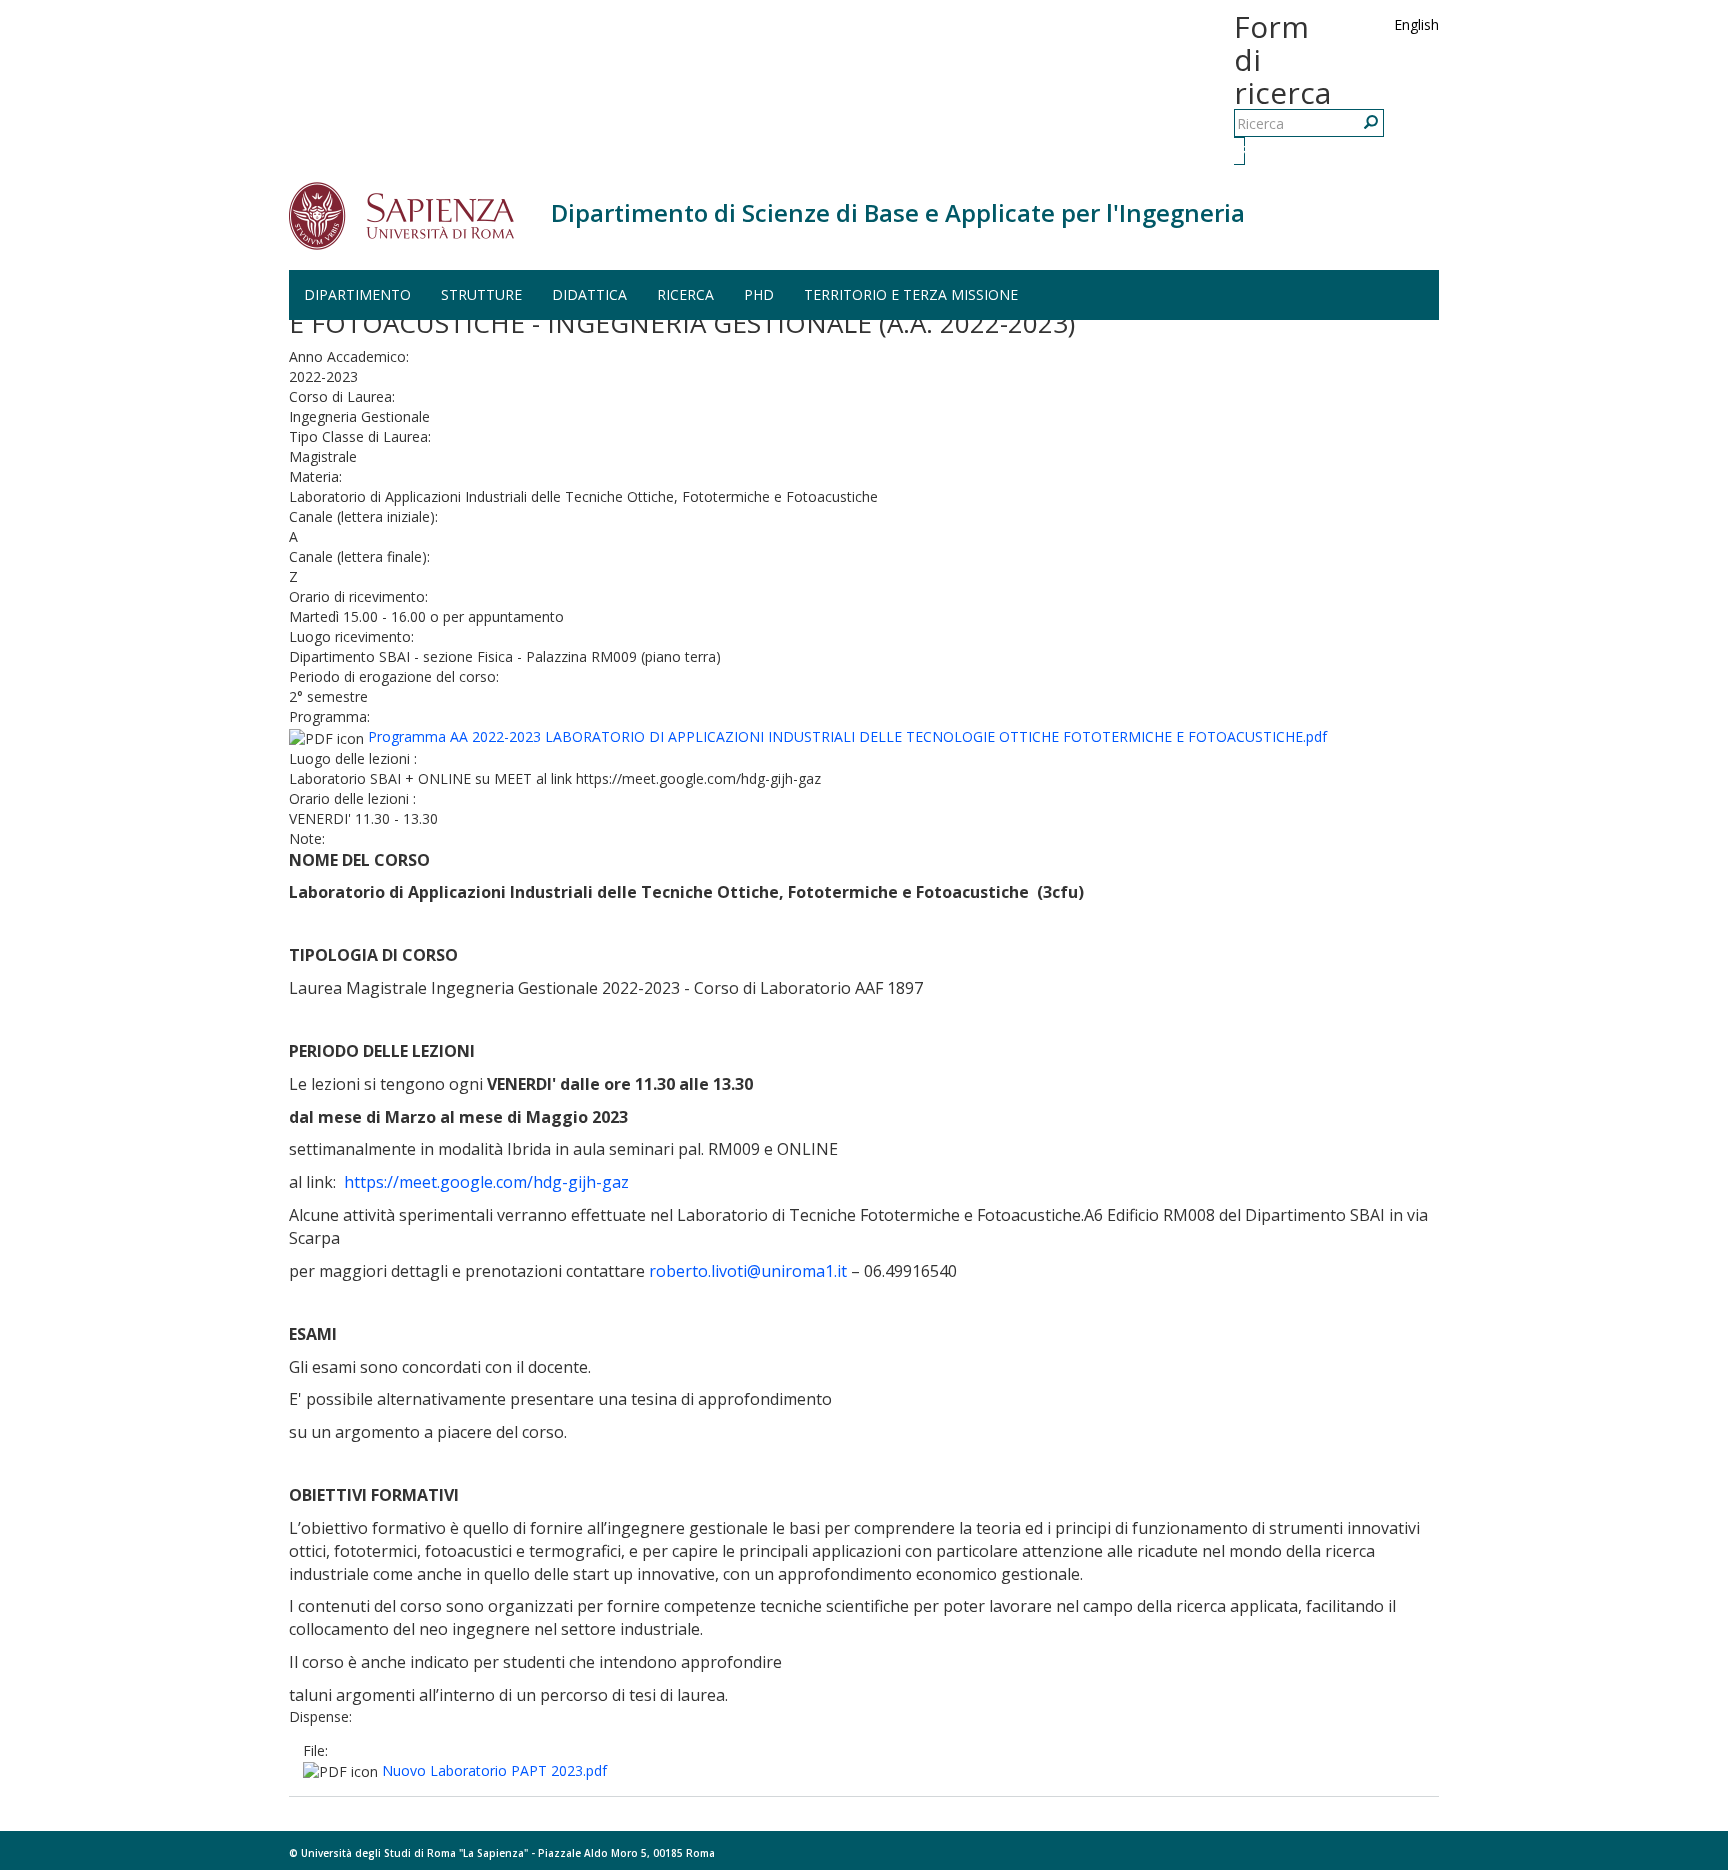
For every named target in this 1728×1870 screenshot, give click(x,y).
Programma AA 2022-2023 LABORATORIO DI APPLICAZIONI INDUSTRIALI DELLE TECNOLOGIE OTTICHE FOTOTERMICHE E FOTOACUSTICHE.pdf (847, 736)
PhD (759, 294)
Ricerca (1242, 150)
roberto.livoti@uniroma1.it (748, 1271)
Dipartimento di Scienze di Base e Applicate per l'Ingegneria (898, 212)
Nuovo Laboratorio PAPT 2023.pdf (494, 1770)
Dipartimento (357, 294)
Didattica (589, 294)
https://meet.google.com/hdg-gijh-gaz (486, 1182)
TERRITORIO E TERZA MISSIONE (911, 294)
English (1416, 24)
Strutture (481, 294)
